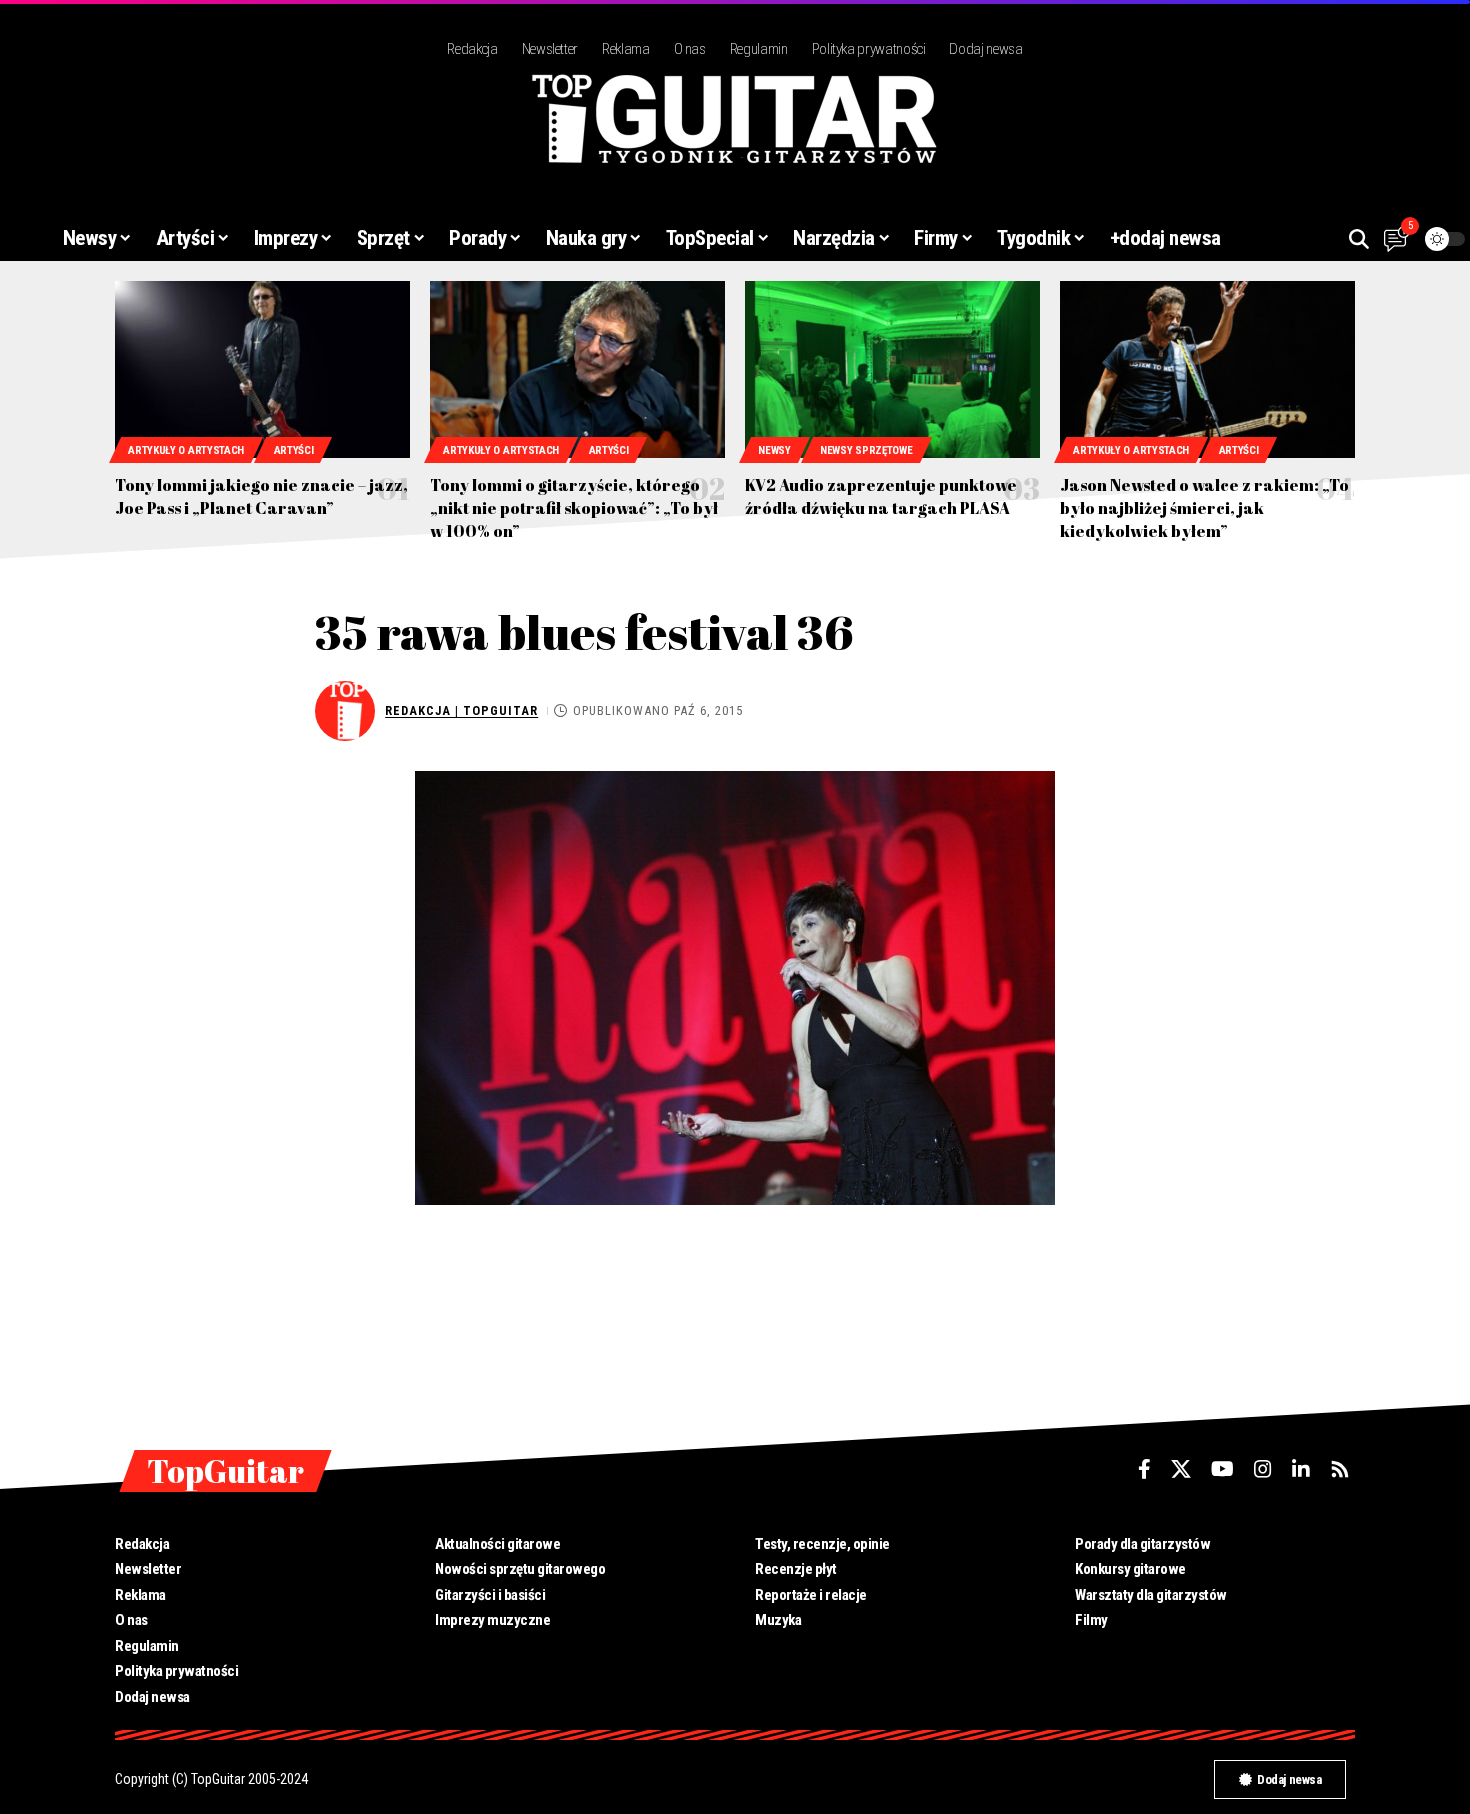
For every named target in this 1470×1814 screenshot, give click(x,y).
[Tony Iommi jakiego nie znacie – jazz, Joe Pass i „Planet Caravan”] (262, 369)
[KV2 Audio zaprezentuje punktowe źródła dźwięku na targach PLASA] (892, 369)
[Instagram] (1263, 1469)
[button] (1359, 239)
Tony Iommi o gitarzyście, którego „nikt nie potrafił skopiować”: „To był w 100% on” (574, 508)
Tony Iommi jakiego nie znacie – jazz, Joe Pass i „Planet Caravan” (261, 496)
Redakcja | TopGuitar (461, 710)
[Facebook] (1144, 1469)
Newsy (774, 450)
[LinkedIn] (1301, 1469)
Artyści (294, 450)
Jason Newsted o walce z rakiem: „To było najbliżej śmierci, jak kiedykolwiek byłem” (1204, 508)
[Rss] (1340, 1469)
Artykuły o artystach (186, 450)
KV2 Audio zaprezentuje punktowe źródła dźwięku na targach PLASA (881, 496)
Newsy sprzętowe (866, 450)
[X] (1181, 1469)
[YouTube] (1222, 1469)
